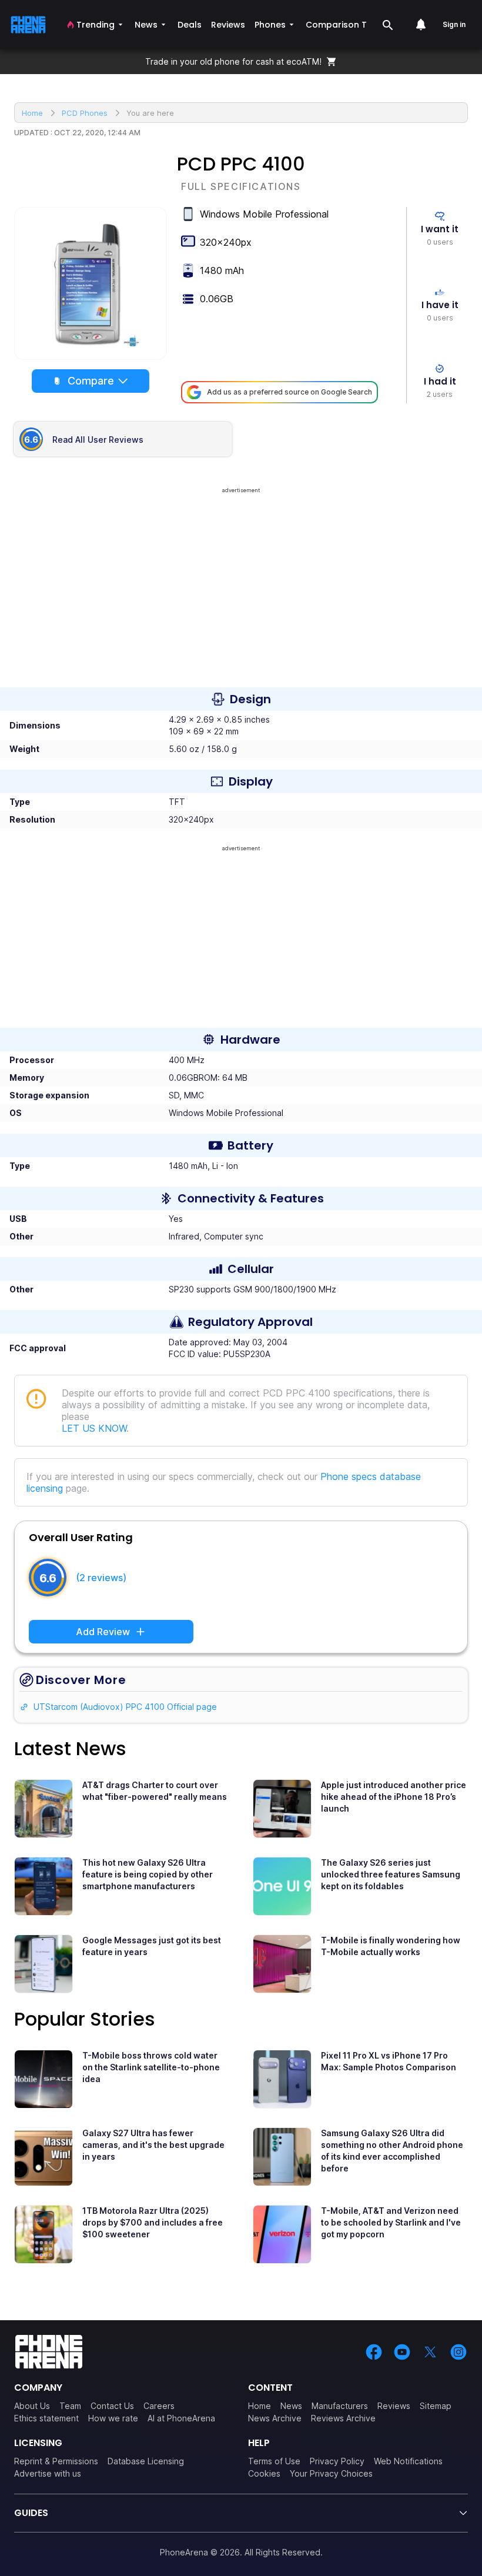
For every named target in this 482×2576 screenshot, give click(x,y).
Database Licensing (146, 2461)
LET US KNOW (94, 1428)
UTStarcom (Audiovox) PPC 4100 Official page (125, 1707)
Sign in (454, 24)
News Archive (275, 2418)
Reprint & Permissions (56, 2461)
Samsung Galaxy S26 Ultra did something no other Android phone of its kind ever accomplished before (392, 2151)
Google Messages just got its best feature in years (152, 1946)
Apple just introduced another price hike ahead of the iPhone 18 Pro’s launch (394, 1797)
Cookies (264, 2473)
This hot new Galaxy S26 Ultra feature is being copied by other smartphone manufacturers (148, 1874)
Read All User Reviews (98, 440)
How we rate (113, 2418)
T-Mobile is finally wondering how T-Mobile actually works (391, 1946)
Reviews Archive (343, 2418)
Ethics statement (46, 2418)
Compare (91, 381)
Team (70, 2406)
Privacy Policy (337, 2461)
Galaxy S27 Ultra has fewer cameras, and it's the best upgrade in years (153, 2145)
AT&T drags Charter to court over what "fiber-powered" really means (155, 1791)
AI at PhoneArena (181, 2418)
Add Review (103, 1632)
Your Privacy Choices (331, 2473)
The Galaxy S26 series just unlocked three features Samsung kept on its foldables (391, 1874)
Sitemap (436, 2406)
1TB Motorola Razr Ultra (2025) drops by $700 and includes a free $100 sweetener (153, 2222)
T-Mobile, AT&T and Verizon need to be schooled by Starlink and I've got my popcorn (391, 2222)
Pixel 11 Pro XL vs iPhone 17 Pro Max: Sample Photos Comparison (389, 2061)
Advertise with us (48, 2473)
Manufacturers (340, 2406)
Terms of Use (274, 2461)
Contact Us (112, 2406)
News (291, 2406)
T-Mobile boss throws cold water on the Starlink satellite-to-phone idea (151, 2067)
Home (260, 2406)
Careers (159, 2406)
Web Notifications (408, 2461)
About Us (32, 2406)
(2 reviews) (101, 1578)
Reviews (394, 2406)
